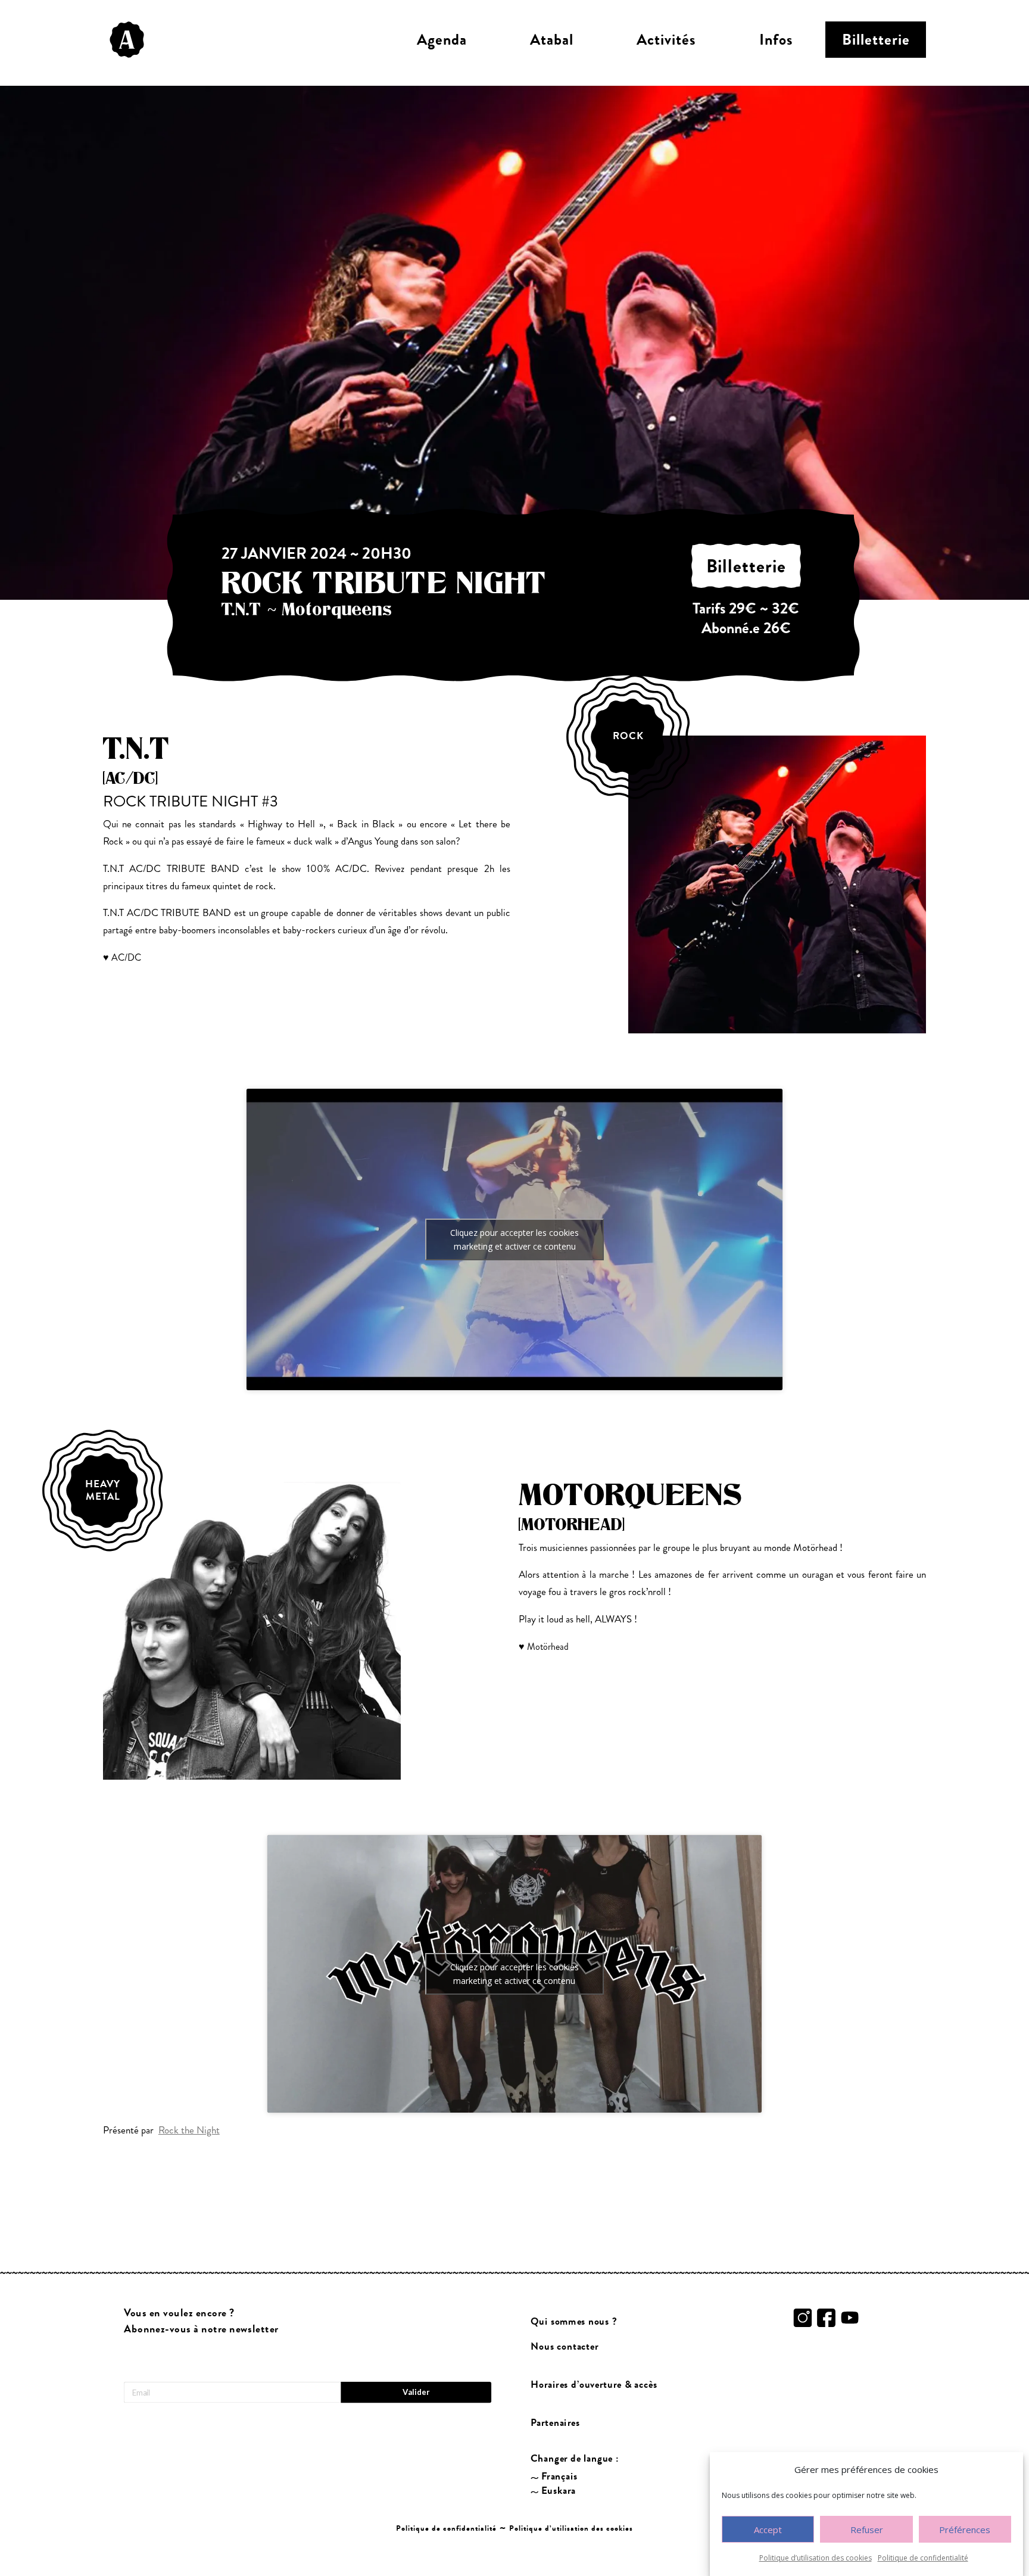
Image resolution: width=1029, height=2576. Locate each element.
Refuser (867, 2530)
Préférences (965, 2530)
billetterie (746, 566)
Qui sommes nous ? (574, 2321)
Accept (768, 2530)
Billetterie (876, 40)
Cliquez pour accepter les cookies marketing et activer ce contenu (514, 1239)
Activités (666, 40)
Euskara (559, 2491)
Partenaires (555, 2423)
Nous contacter (565, 2346)
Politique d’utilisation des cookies (816, 2558)
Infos (776, 40)
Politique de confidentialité (923, 2558)
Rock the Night (189, 2130)
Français (559, 2477)
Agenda (442, 40)
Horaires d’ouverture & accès (594, 2385)
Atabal (552, 40)
